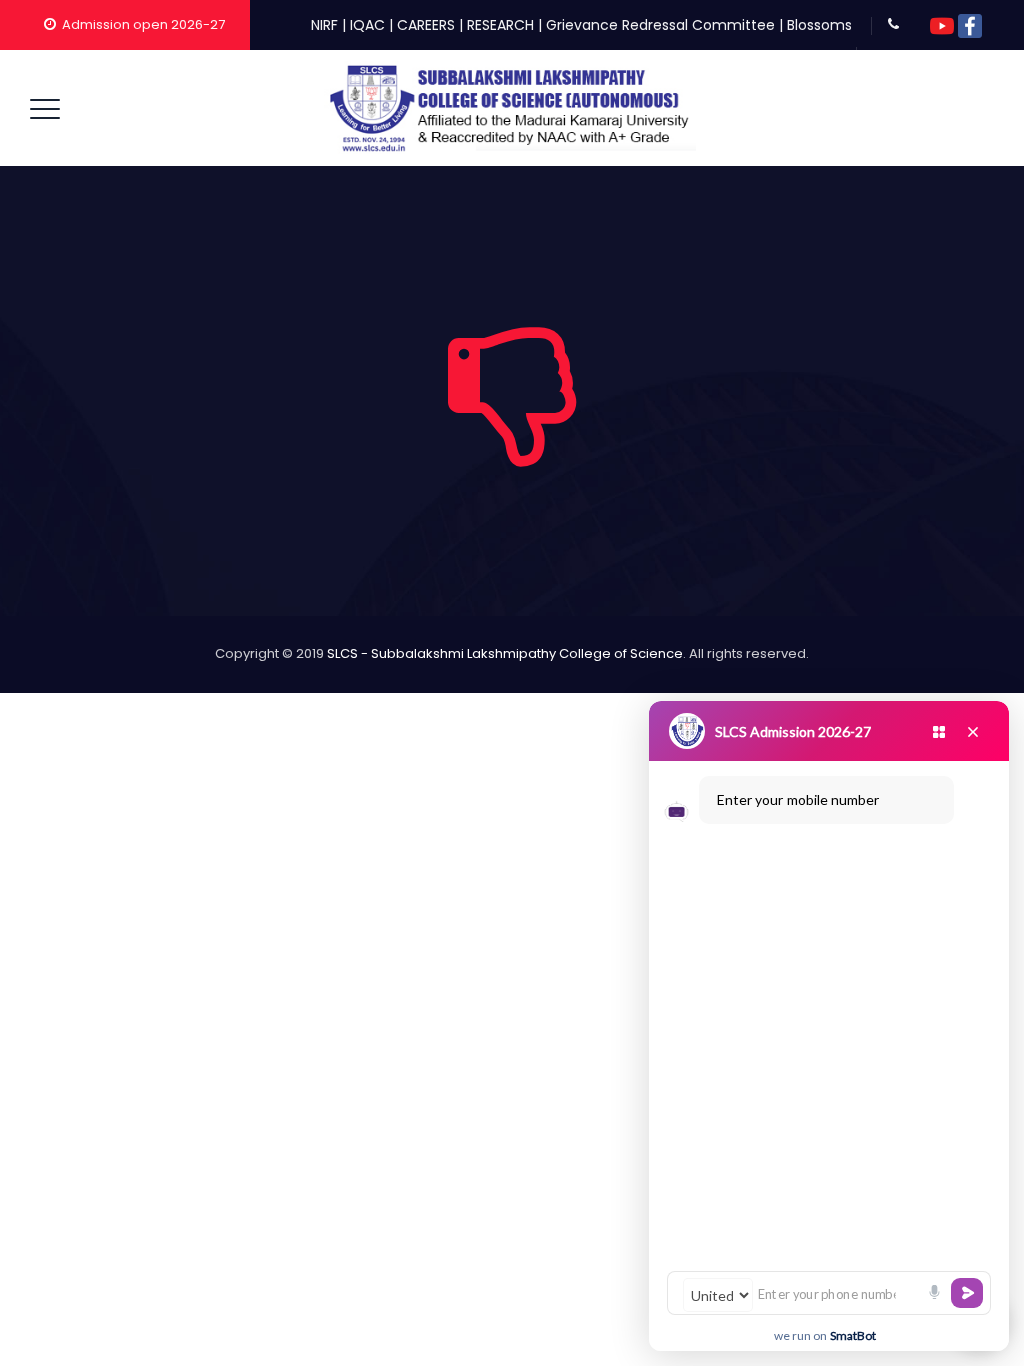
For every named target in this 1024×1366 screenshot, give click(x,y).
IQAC (367, 25)
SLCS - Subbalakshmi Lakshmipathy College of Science (505, 653)
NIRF (324, 25)
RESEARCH (500, 25)
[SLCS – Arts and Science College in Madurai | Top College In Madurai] (510, 108)
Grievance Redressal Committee (660, 25)
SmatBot (853, 1335)
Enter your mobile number (798, 799)
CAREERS (426, 25)
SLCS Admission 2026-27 (793, 731)
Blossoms (819, 25)
